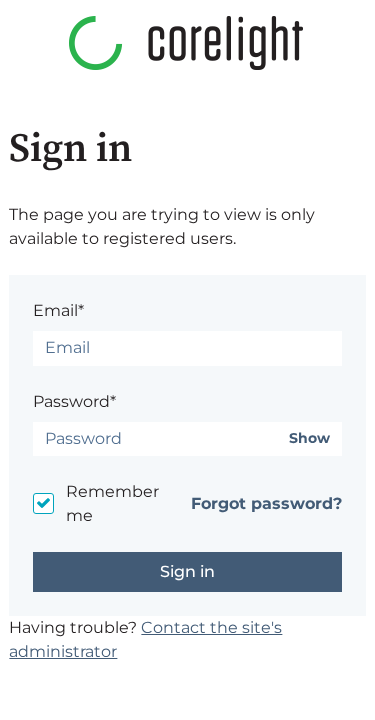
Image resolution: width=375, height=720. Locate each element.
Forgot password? (266, 503)
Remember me (112, 503)
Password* (74, 401)
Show (309, 438)
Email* (58, 310)
